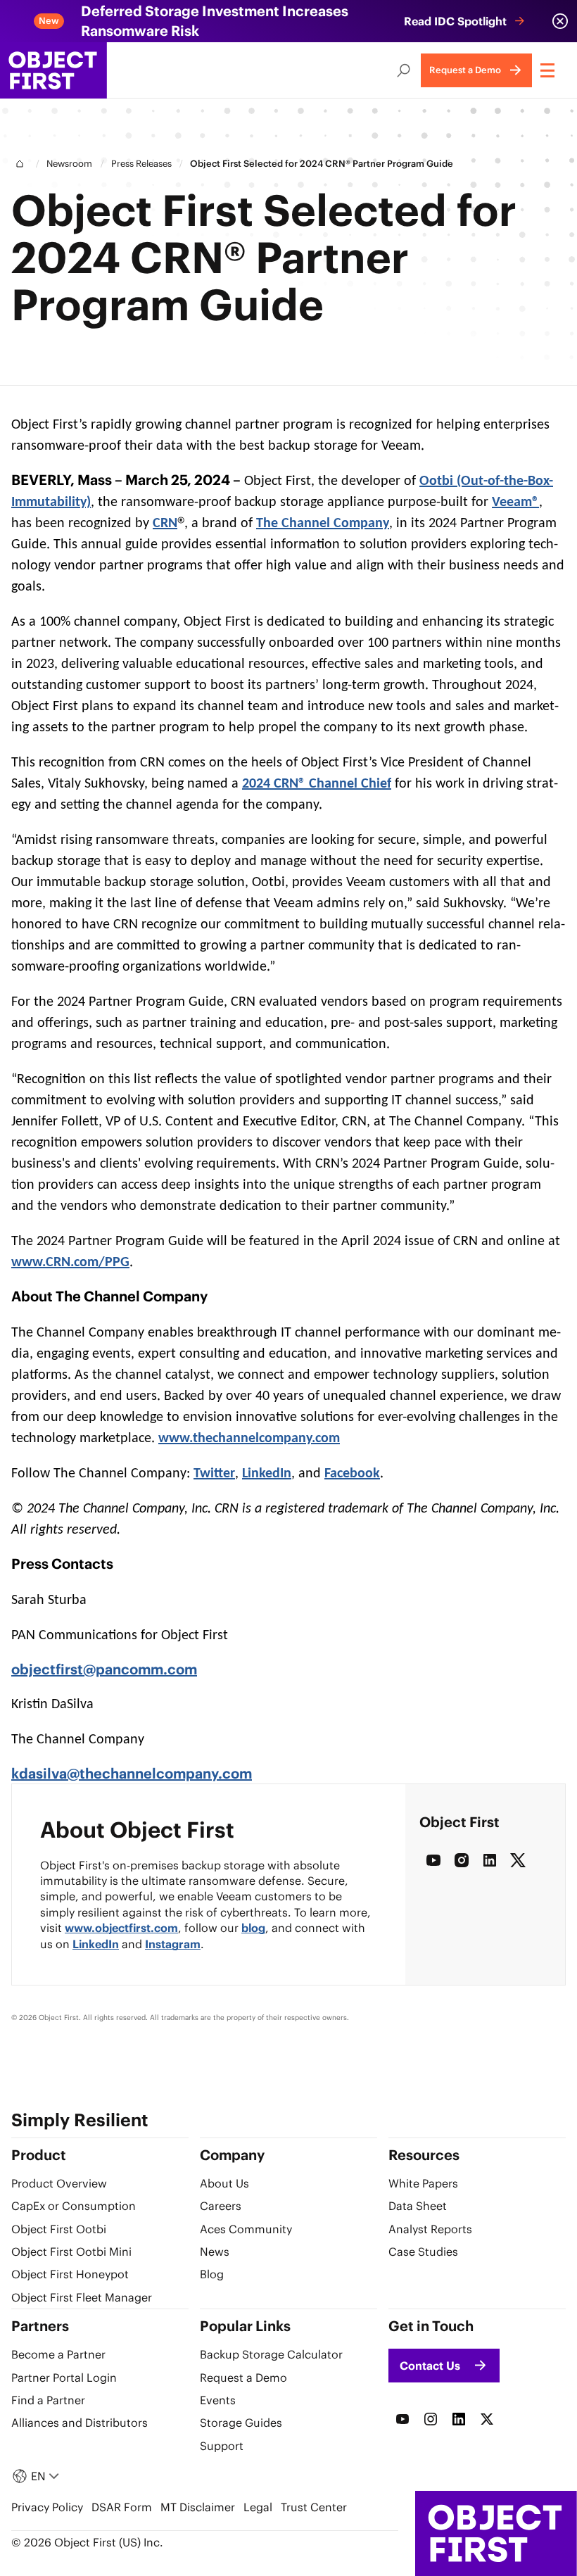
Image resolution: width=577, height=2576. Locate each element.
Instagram (173, 1944)
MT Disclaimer (198, 2507)
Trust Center (314, 2507)
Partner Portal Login (64, 2378)
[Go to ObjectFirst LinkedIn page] (459, 2419)
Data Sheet (418, 2206)
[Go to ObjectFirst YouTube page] (402, 2419)
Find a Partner (48, 2400)
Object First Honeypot (70, 2274)
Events (218, 2400)
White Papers (423, 2183)
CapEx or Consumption (74, 2206)
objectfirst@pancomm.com (104, 1669)
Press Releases (141, 164)
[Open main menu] (549, 70)
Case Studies (423, 2252)
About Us (224, 2183)
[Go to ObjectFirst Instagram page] (431, 2419)
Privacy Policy (47, 2507)
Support (222, 2446)
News (215, 2252)
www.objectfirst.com (121, 1928)
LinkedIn (96, 1944)
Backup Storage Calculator (271, 2354)
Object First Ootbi (59, 2229)
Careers (221, 2206)
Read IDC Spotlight (455, 21)
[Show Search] (404, 70)
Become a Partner (58, 2354)
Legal (258, 2507)
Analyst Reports (430, 2229)
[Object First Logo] (53, 70)
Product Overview (59, 2183)
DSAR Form (122, 2507)
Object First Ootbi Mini (71, 2252)
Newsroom (69, 164)
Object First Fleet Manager (82, 2297)
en (38, 2476)
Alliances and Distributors (80, 2423)
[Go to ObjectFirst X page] (487, 2419)
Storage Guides (241, 2423)
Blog (253, 1928)
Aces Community (246, 2229)
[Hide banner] (560, 21)
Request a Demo (243, 2378)
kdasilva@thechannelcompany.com (132, 1773)
